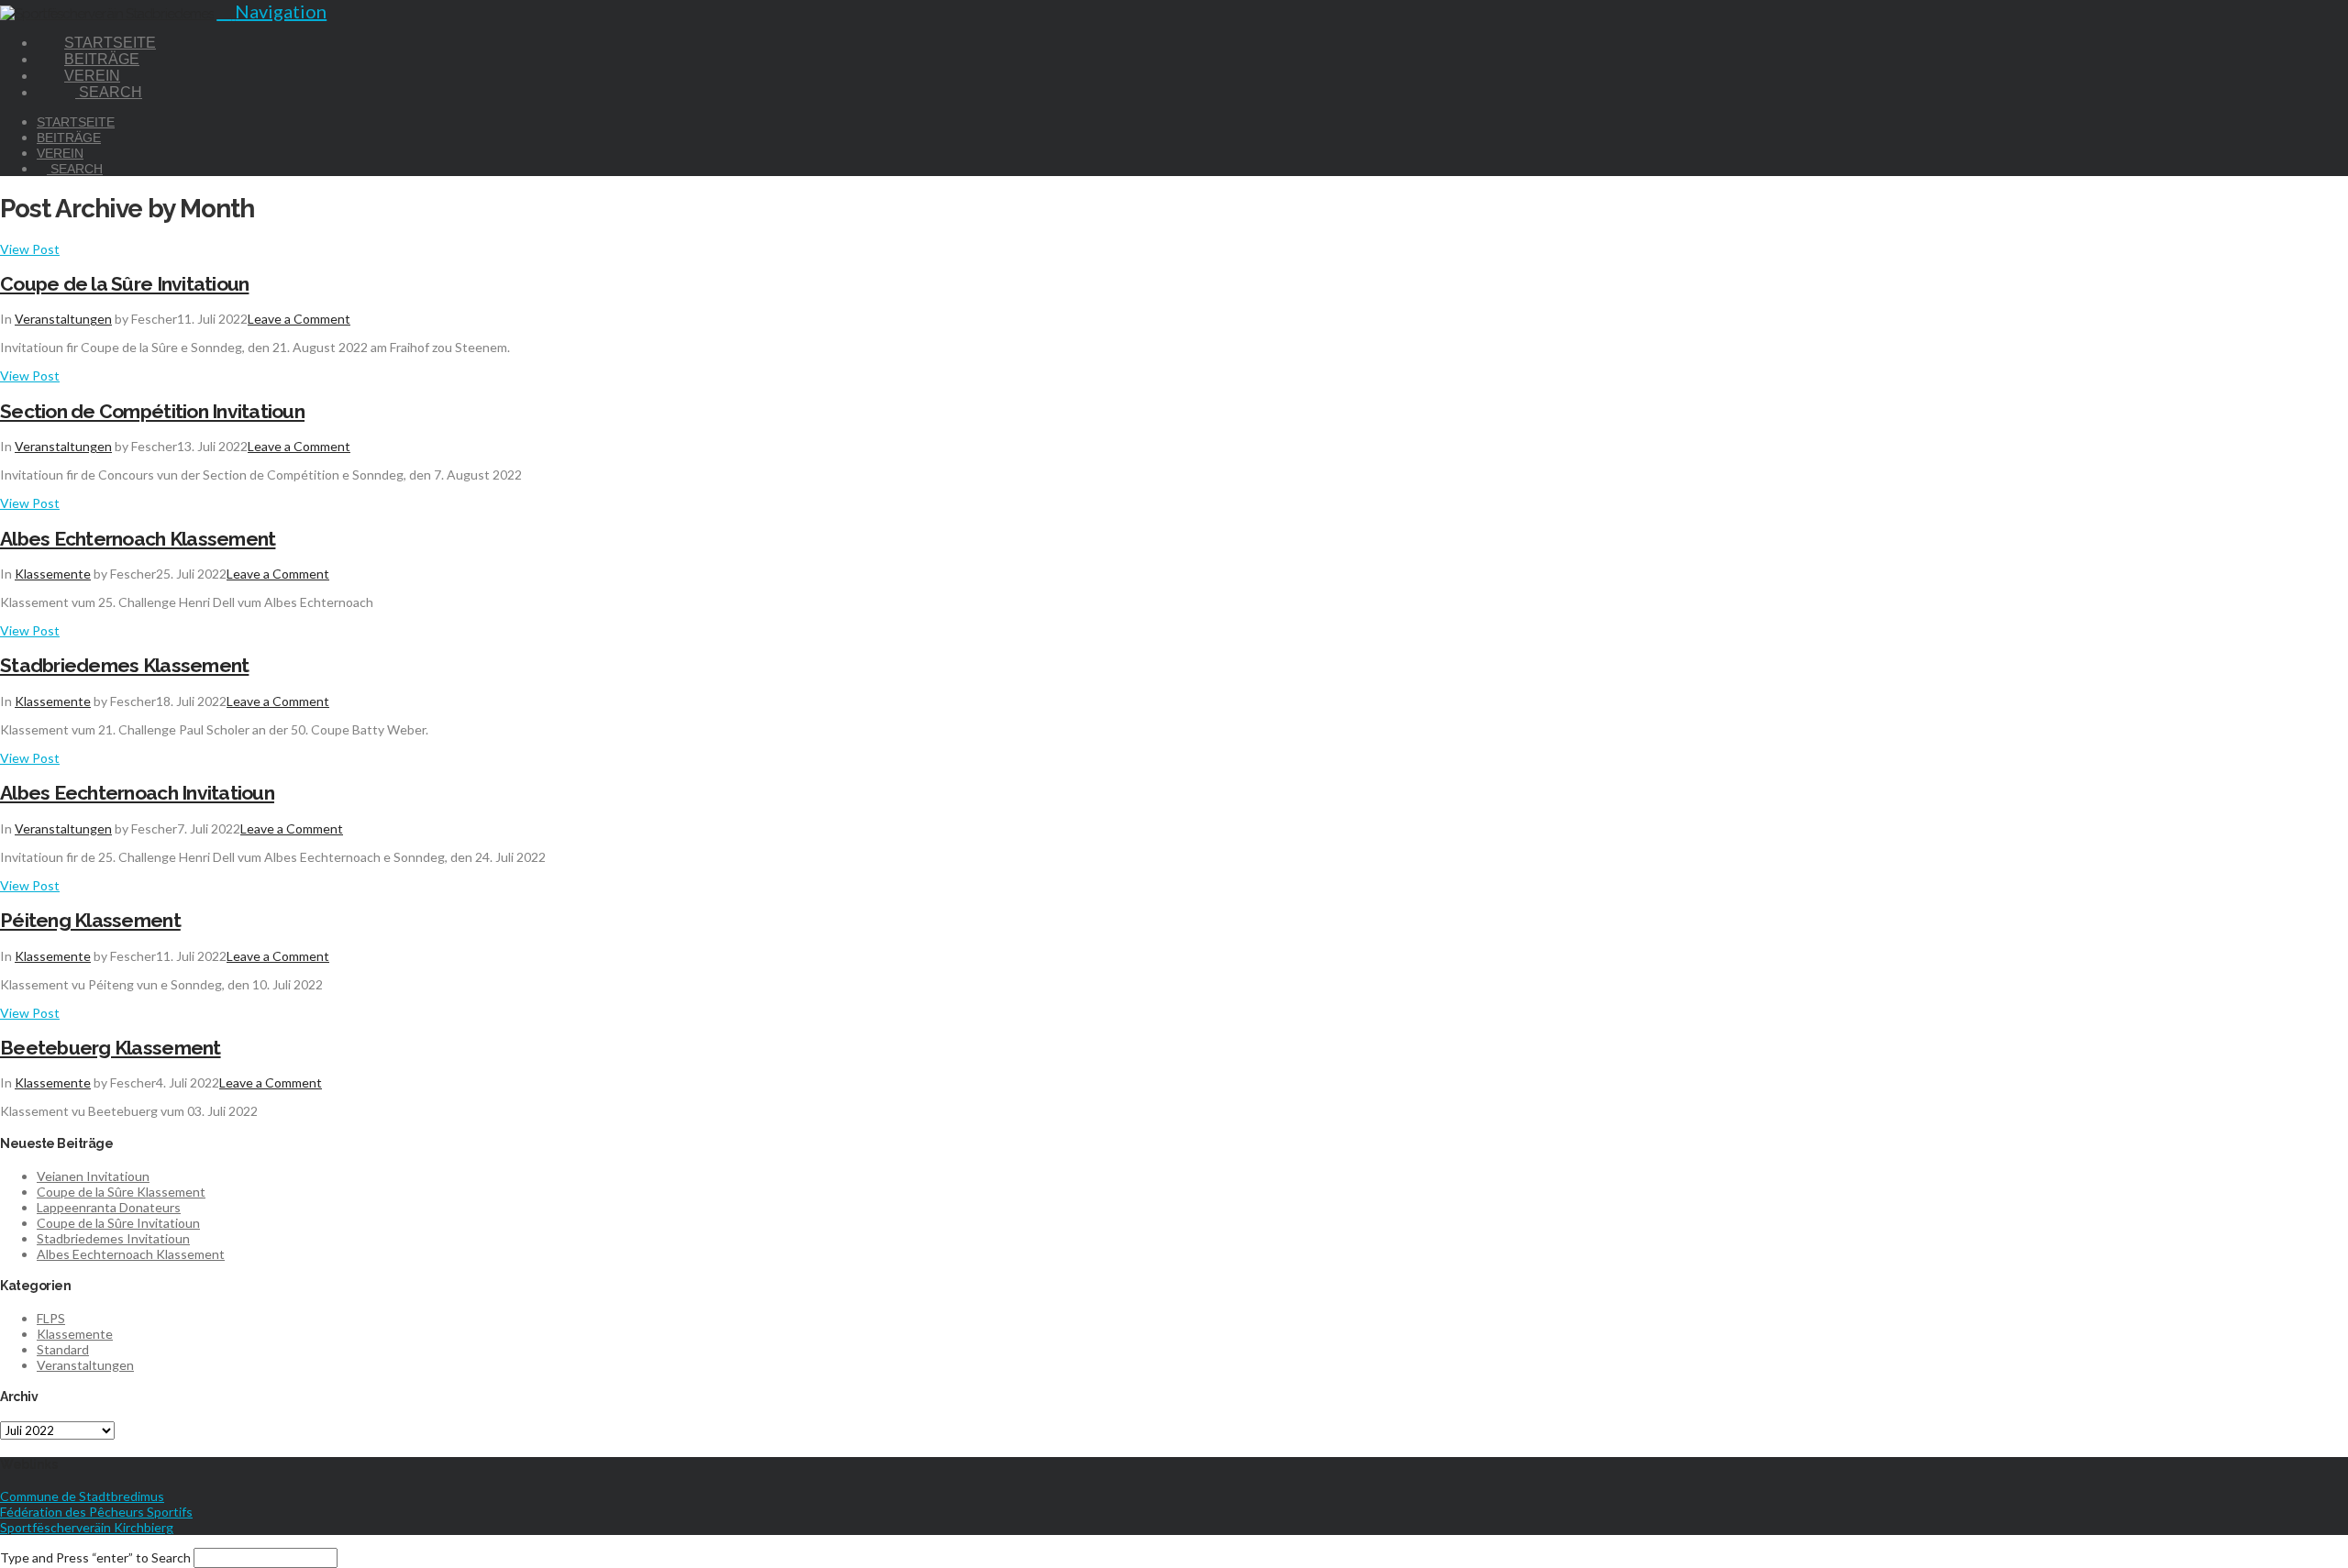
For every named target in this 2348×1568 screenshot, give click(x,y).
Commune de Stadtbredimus (82, 1496)
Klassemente (53, 574)
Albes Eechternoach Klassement (131, 1254)
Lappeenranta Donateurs (109, 1207)
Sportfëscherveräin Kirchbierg (87, 1527)
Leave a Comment (299, 319)
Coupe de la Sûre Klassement (121, 1192)
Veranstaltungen (63, 319)
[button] (271, 11)
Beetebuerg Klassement (111, 1048)
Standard (63, 1349)
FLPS (51, 1318)
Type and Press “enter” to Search (95, 1557)
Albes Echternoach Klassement (138, 539)
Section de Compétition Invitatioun (152, 411)
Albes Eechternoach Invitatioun (137, 793)
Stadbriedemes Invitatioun (113, 1238)
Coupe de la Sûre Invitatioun (124, 284)
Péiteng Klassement (90, 920)
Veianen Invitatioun (93, 1176)
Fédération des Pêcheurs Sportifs (96, 1512)
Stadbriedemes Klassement (124, 665)
